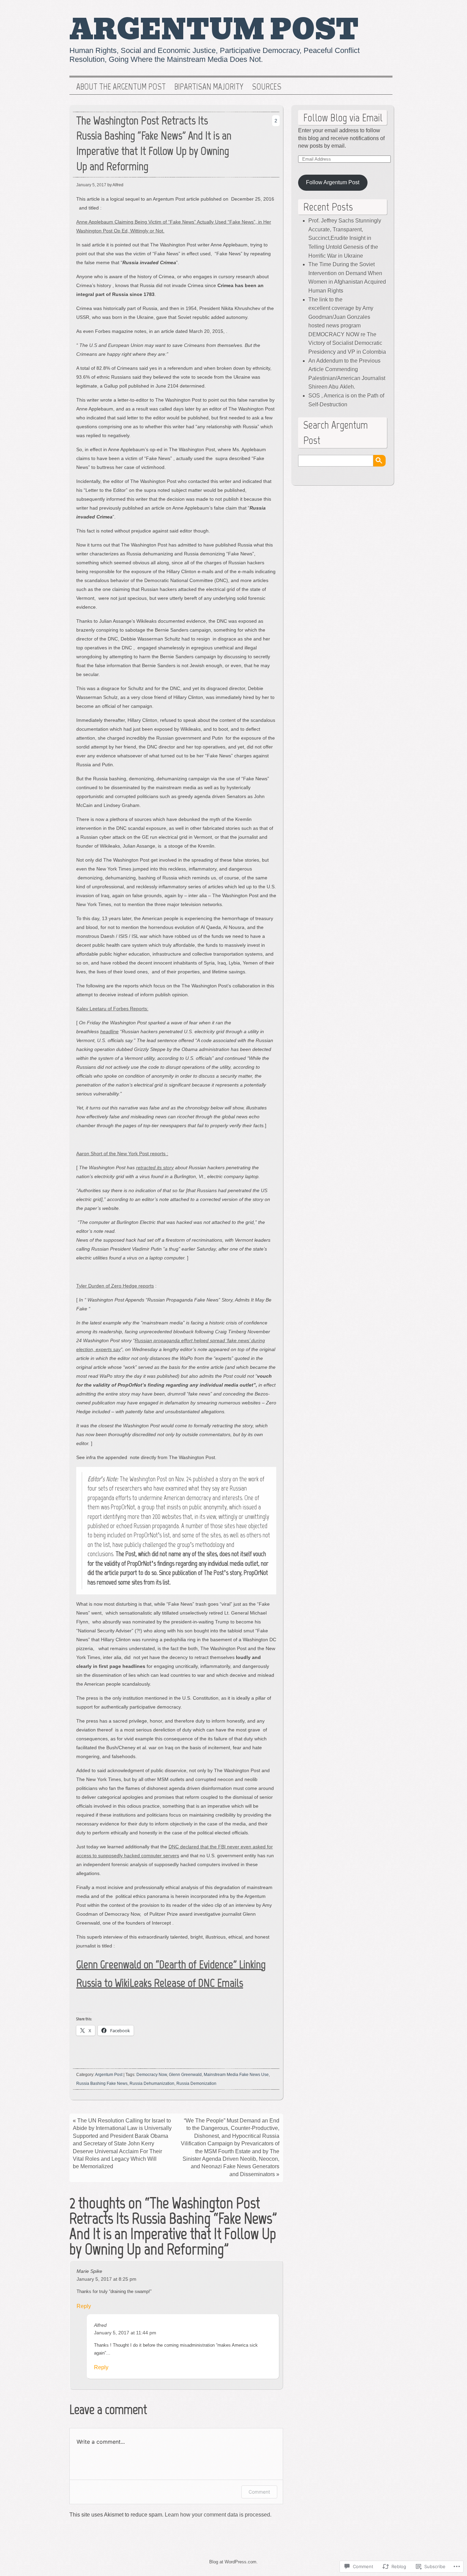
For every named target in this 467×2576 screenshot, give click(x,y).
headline (109, 1031)
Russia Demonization (196, 2083)
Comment (259, 2492)
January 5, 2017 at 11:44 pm (125, 2333)
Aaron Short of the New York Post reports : (122, 1154)
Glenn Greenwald (185, 2075)
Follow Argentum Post (333, 182)
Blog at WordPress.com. (233, 2562)
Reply (84, 2306)
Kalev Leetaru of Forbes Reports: (112, 1009)
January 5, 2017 (91, 185)
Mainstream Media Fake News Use (236, 2075)
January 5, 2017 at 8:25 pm (106, 2279)
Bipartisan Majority (209, 87)
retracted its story (155, 1168)
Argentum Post (214, 30)
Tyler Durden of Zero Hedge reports (115, 1286)
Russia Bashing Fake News (102, 2083)
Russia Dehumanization (152, 2083)
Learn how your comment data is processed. (218, 2515)
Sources (267, 87)
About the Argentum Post (121, 87)
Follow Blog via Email (343, 118)
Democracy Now (152, 2075)
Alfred (100, 2325)
